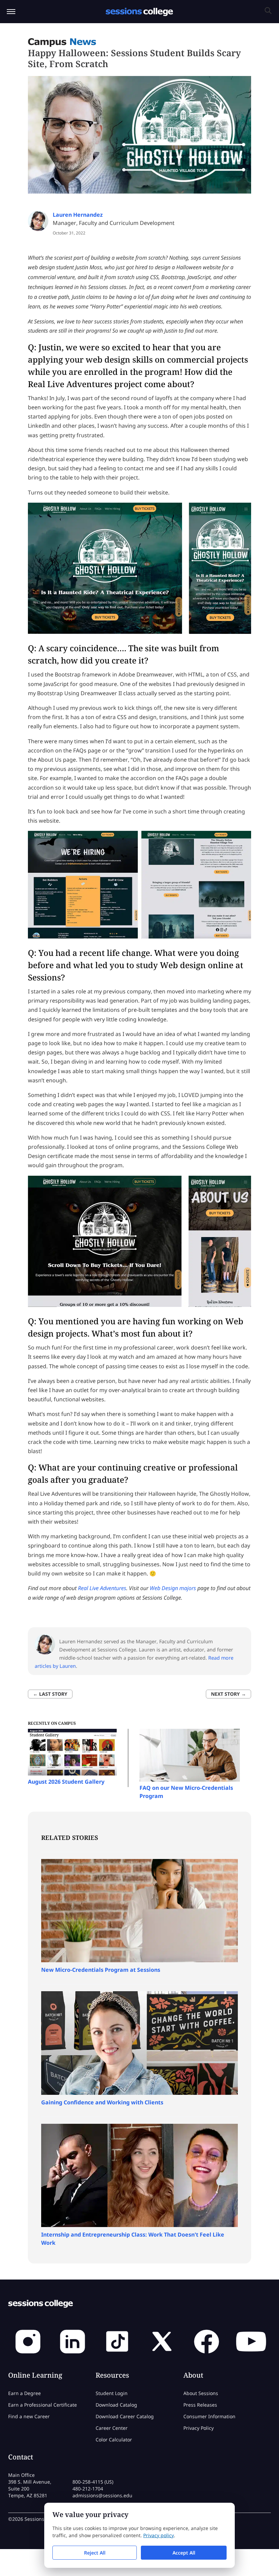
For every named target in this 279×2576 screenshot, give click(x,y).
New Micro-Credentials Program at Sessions (101, 1970)
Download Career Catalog (125, 2416)
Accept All (184, 2553)
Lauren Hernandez (78, 215)
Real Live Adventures (70, 384)
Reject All (95, 2553)
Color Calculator (114, 2440)
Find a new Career (29, 2416)
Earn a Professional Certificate (43, 2405)
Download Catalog (116, 2405)
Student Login (112, 2393)
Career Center (112, 2428)
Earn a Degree (24, 2393)
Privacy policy (159, 2535)
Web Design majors (173, 1588)
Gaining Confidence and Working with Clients (102, 2102)
